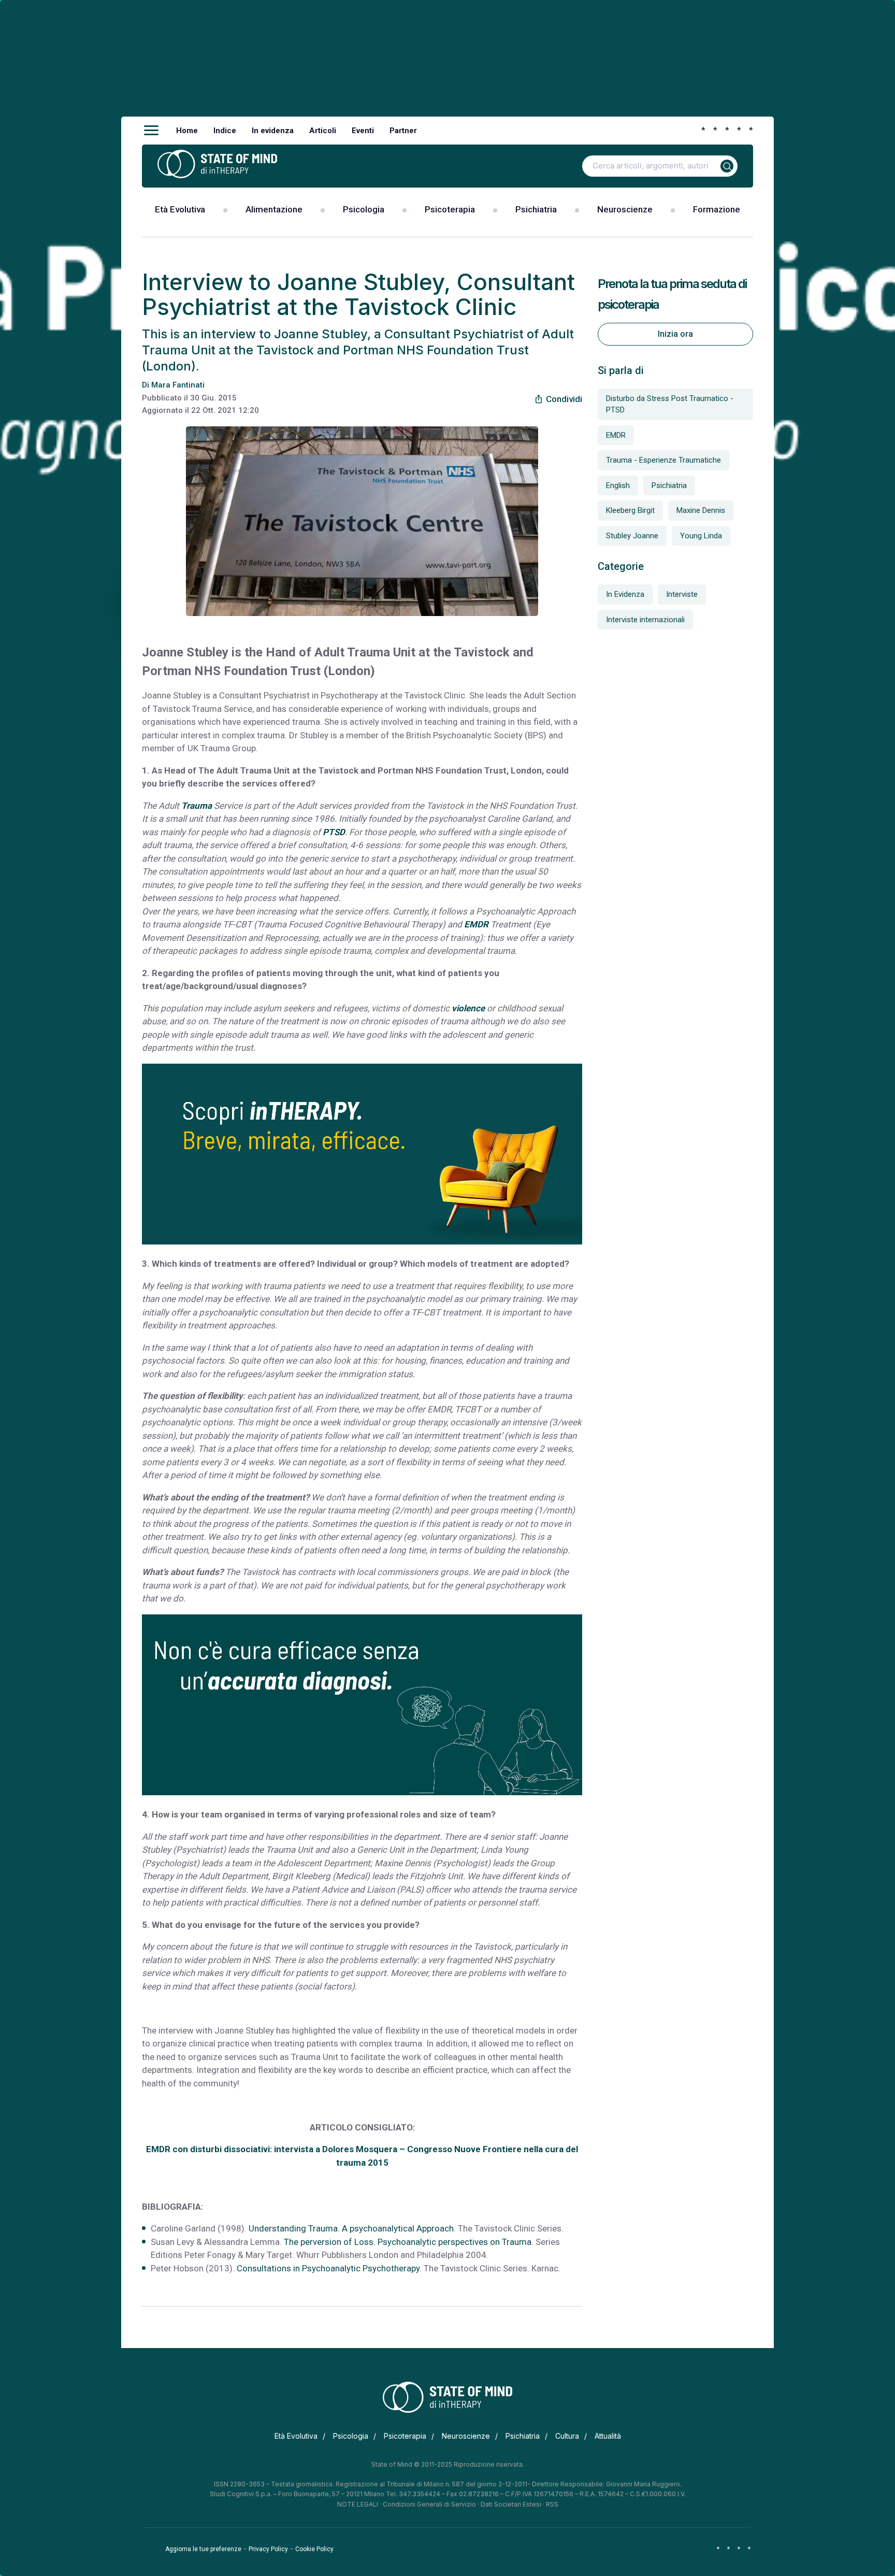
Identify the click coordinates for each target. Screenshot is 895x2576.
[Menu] (151, 131)
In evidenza (273, 131)
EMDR (476, 924)
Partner (403, 131)
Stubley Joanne (632, 536)
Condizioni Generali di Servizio (429, 2504)
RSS (552, 2504)
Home (187, 131)
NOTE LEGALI (358, 2504)
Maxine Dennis (701, 510)
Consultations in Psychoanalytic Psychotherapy (328, 2268)
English (618, 485)
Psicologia (364, 209)
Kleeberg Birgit (630, 510)
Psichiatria (536, 209)
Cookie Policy (314, 2549)
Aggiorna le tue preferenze (203, 2549)
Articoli (323, 131)
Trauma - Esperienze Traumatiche (663, 460)
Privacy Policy (268, 2549)
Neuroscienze (625, 209)
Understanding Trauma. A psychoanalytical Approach (351, 2228)
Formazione (717, 209)
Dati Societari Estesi (511, 2504)
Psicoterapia (450, 209)
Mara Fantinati (178, 385)
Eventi (363, 131)
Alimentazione (274, 209)
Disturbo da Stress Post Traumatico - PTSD (670, 404)
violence (468, 1008)
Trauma (197, 806)
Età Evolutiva (180, 209)
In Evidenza (625, 594)
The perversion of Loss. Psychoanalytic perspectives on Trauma (408, 2242)
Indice (225, 131)
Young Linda (701, 536)
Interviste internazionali (645, 620)
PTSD (334, 832)
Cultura (567, 2436)
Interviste (682, 594)
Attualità (608, 2436)
